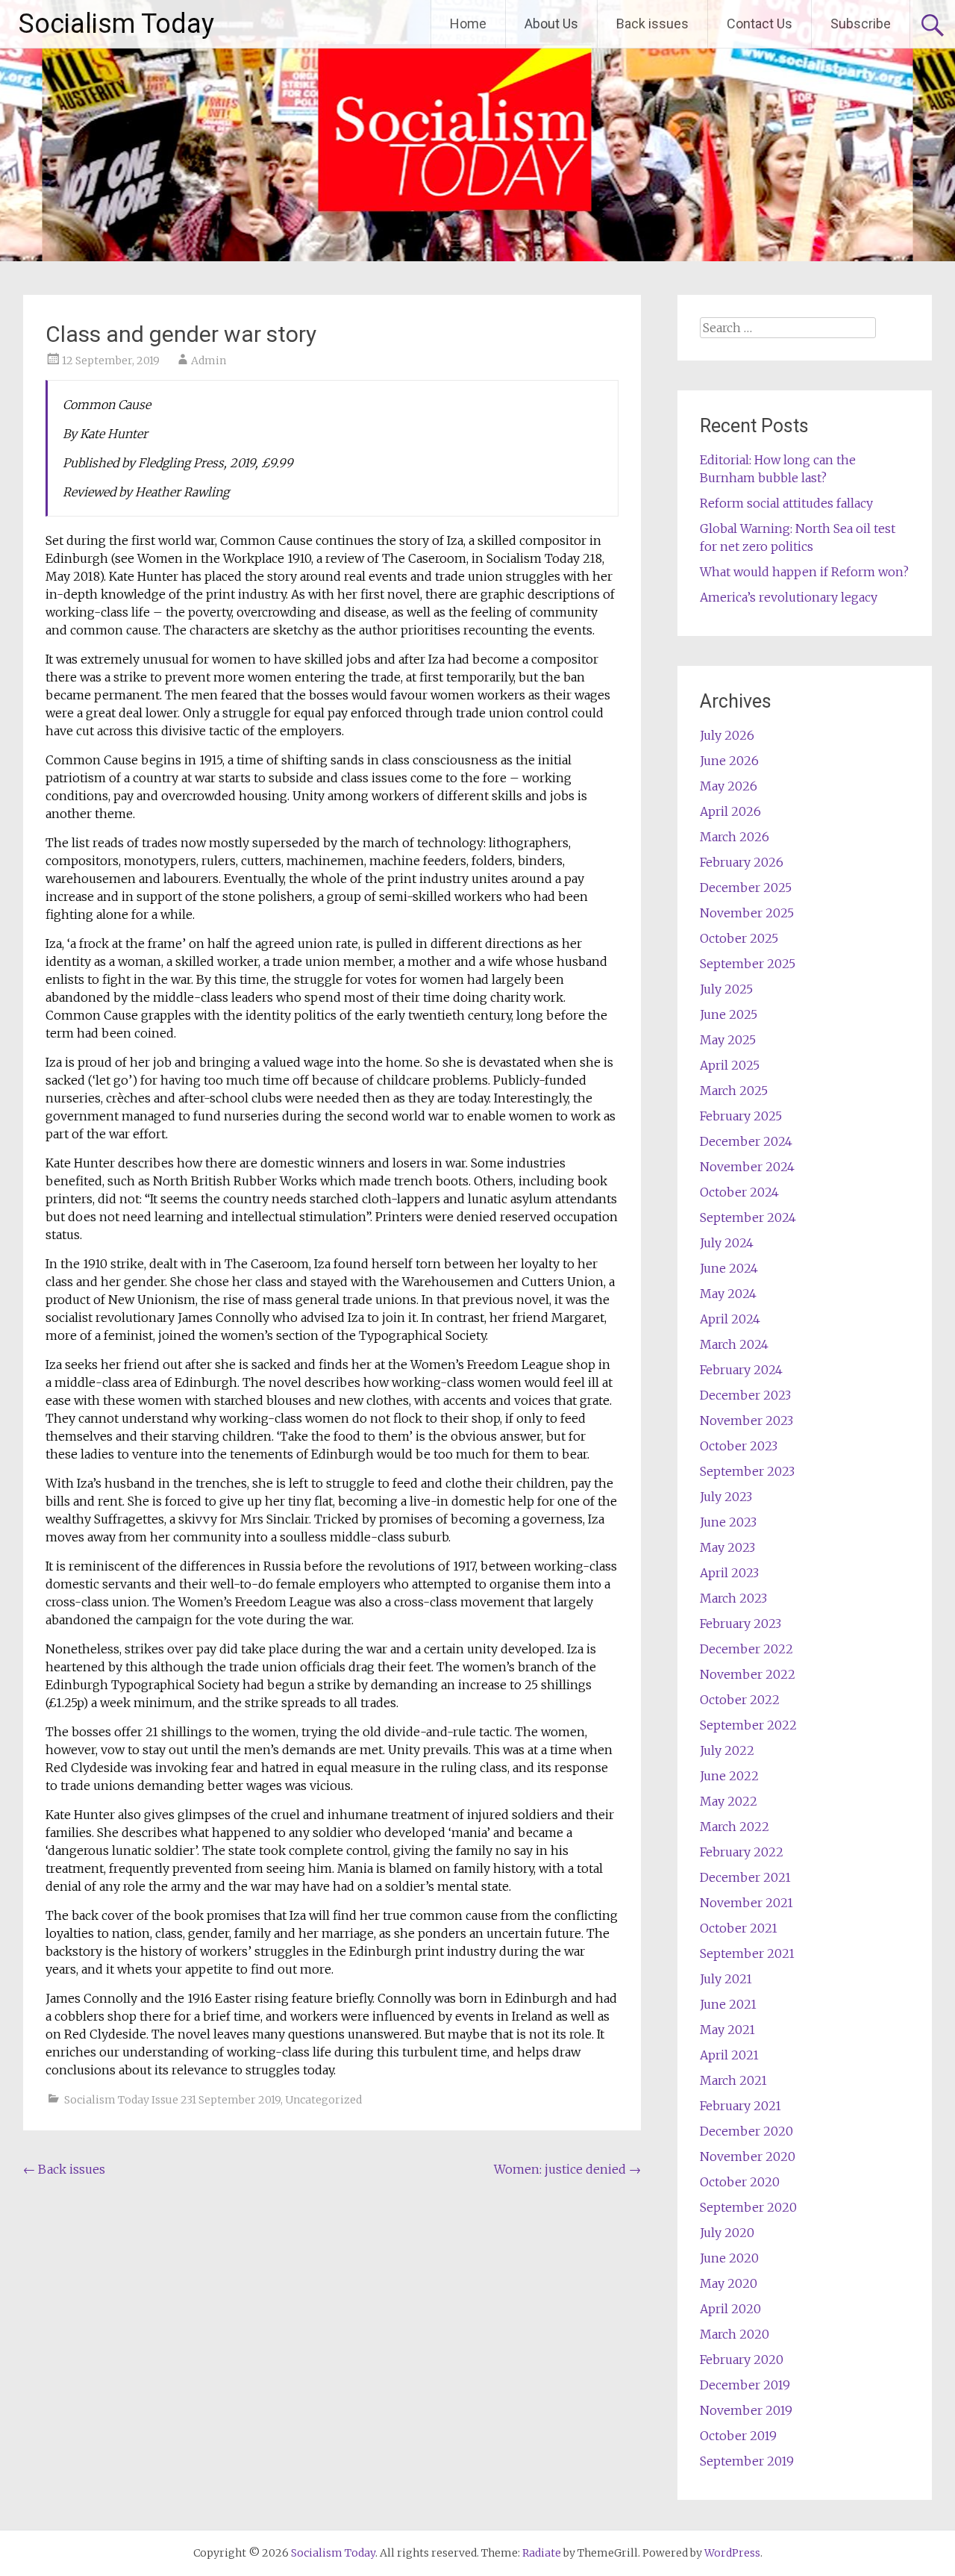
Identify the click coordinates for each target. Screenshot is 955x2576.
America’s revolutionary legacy (789, 597)
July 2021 (726, 1979)
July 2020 (727, 2233)
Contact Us (760, 24)
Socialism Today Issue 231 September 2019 (172, 2100)
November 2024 (747, 1167)
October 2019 (738, 2436)
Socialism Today (116, 24)
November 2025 (747, 913)
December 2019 (745, 2385)
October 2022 (740, 1700)
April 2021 (729, 2055)
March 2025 (734, 1091)
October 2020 (740, 2182)
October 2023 (739, 1446)
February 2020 (742, 2360)
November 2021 (746, 1903)
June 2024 (729, 1268)
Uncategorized (323, 2100)
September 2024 (748, 1217)
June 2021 (728, 2004)
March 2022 (735, 1827)
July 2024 (727, 1243)
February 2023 (740, 1624)
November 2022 (748, 1674)
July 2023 (726, 1497)
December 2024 (746, 1141)
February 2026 (742, 862)
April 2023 (729, 1573)
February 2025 (741, 1116)
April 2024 (730, 1319)
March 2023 (733, 1598)
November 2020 (748, 2156)
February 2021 (740, 2106)
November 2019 (746, 2410)
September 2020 (748, 2207)
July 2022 (727, 1750)
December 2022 (746, 1649)
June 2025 (729, 1014)
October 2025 (739, 938)
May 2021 (727, 2030)
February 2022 (742, 1852)
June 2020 (729, 2258)
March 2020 (735, 2334)
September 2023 (747, 1471)
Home (468, 24)
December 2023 (745, 1395)
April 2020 (730, 2309)
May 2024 (728, 1294)
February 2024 (741, 1370)
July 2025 (726, 989)
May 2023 (727, 1547)
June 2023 (728, 1522)
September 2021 (747, 1953)
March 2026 (735, 837)
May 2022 (729, 1801)
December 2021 (745, 1877)
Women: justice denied (567, 2169)
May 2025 (728, 1040)
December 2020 (746, 2131)
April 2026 (730, 811)
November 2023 (746, 1420)
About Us (551, 24)
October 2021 (739, 1928)
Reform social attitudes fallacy (786, 503)
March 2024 (734, 1344)
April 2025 (730, 1065)
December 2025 (746, 888)
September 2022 (748, 1725)
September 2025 (748, 964)
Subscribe (861, 24)
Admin (209, 361)
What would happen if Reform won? (804, 572)
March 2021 (733, 2080)
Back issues (652, 24)
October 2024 (739, 1192)
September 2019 (747, 2461)
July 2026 (727, 735)
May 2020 (729, 2283)
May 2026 (729, 786)
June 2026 (729, 761)
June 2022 (729, 1776)
